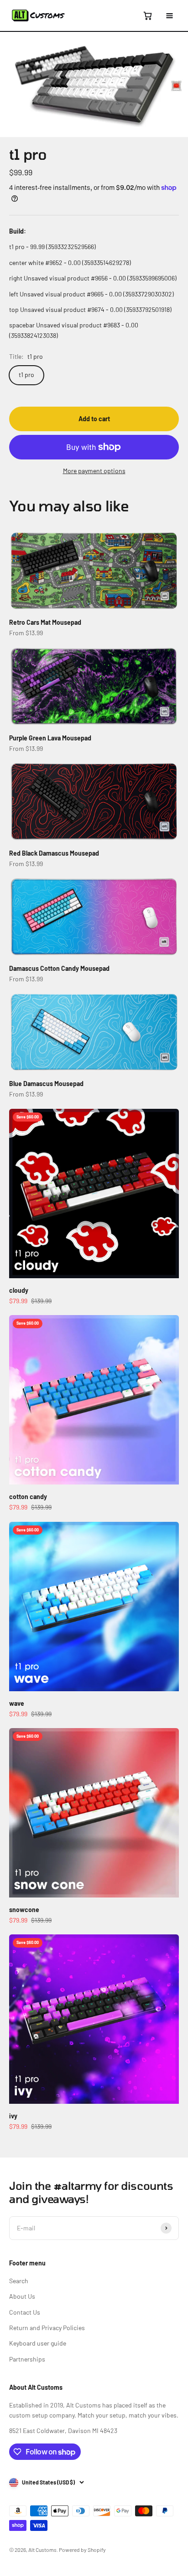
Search (19, 2281)
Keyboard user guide (38, 2343)
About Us (22, 2296)
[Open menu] (169, 15)
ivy (13, 2116)
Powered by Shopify (82, 2550)
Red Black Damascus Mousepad (54, 853)
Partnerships (27, 2359)
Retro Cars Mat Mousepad (45, 622)
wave (17, 1703)
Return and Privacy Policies (47, 2328)
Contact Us (25, 2312)
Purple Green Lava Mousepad (50, 738)
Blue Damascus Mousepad (46, 1084)
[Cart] (147, 15)
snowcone (24, 1910)
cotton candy (28, 1497)
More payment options (94, 471)
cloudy (19, 1290)
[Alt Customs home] (38, 15)
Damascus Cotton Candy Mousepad (59, 968)
